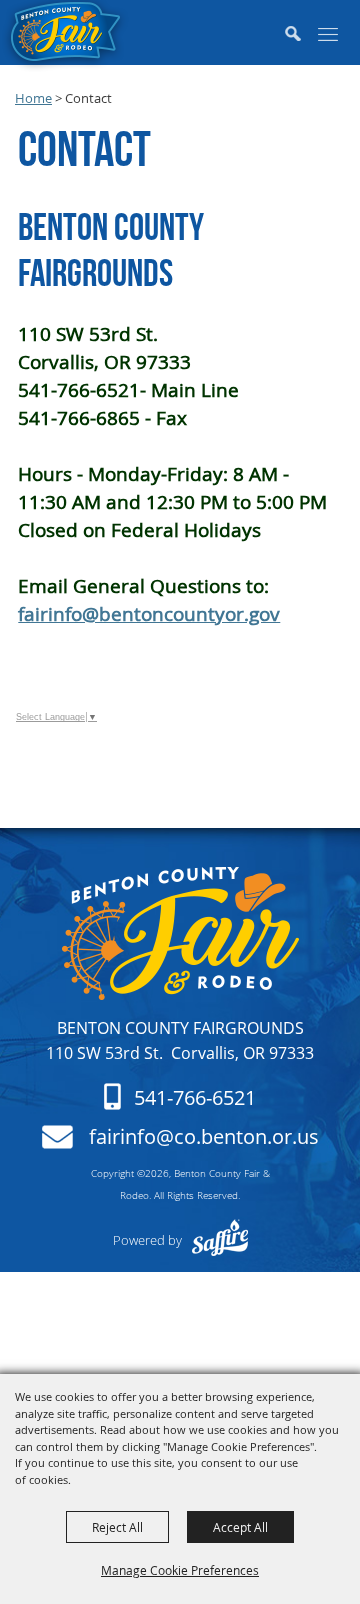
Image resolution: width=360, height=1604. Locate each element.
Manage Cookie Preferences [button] (180, 1570)
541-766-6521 (195, 1098)
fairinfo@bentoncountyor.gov (149, 613)
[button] (300, 35)
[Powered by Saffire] (219, 1240)
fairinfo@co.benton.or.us (204, 1137)
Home (33, 98)
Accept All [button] (240, 1527)
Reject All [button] (117, 1527)
